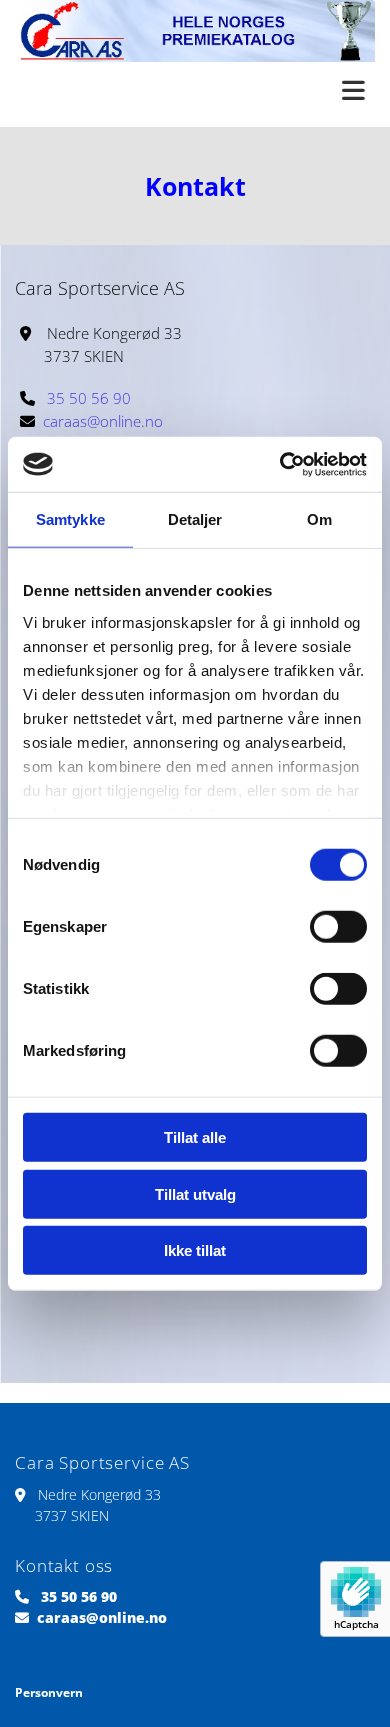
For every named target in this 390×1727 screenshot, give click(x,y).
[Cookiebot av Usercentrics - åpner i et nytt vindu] (280, 464)
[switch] (338, 927)
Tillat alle (195, 1137)
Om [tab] (319, 519)
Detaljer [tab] (195, 519)
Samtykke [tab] (70, 519)
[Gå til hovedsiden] (195, 31)
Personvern (49, 1692)
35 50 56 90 (89, 398)
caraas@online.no (103, 421)
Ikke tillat (195, 1250)
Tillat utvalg (195, 1193)
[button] (195, 92)
